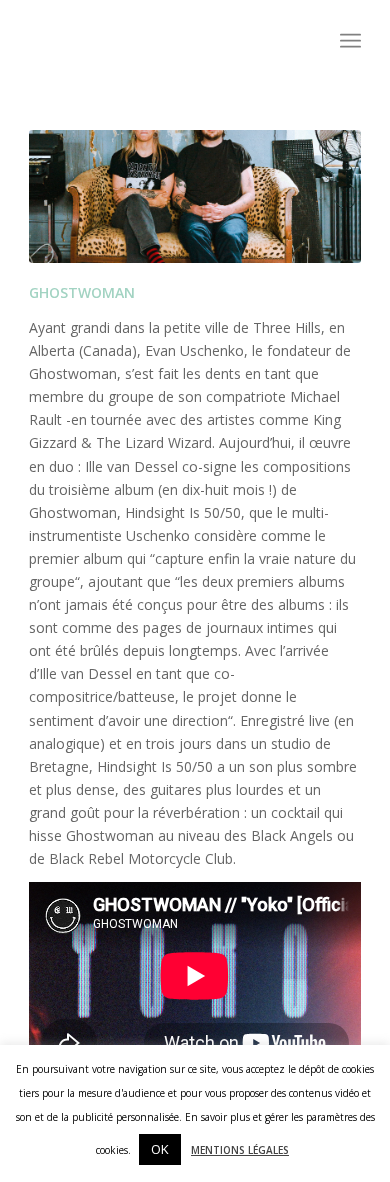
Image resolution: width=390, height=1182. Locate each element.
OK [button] (160, 1149)
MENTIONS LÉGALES (240, 1150)
